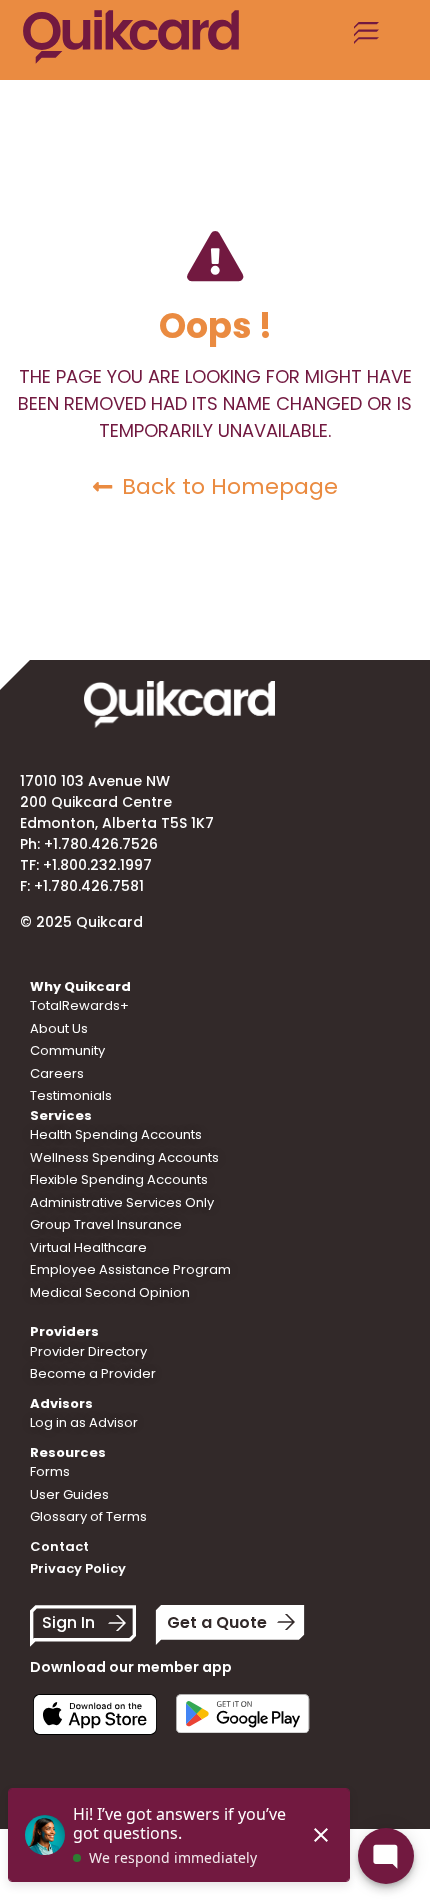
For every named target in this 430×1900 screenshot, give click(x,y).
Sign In (68, 1622)
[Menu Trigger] (367, 40)
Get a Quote (217, 1622)
